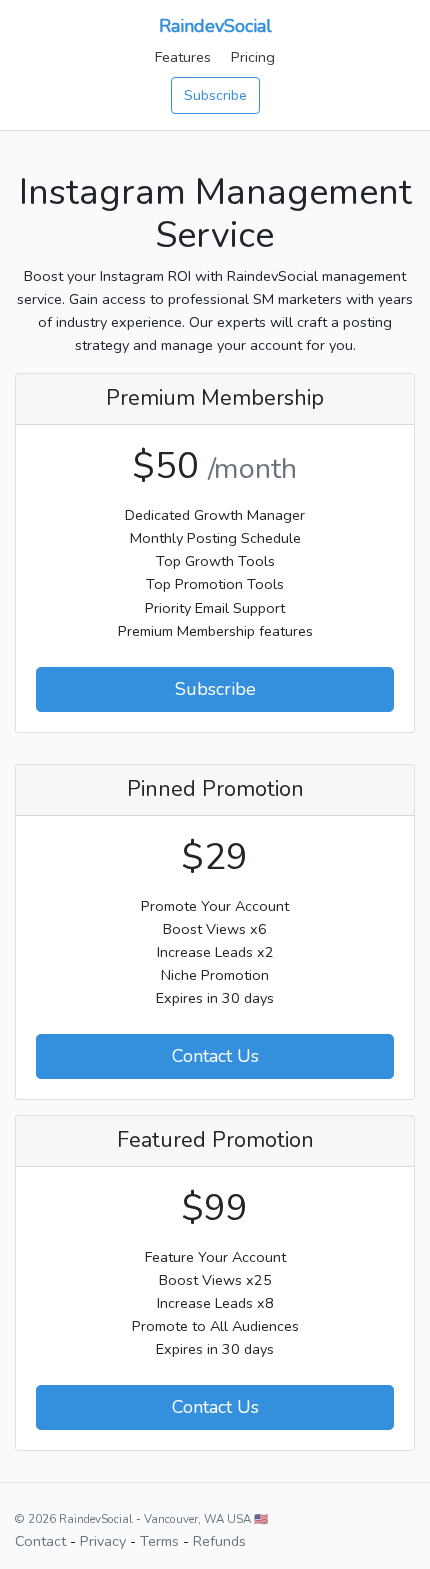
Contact (40, 1541)
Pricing (253, 57)
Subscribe (215, 95)
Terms (159, 1541)
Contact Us (215, 1056)
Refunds (219, 1541)
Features (183, 57)
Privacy (103, 1541)
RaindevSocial (215, 26)
